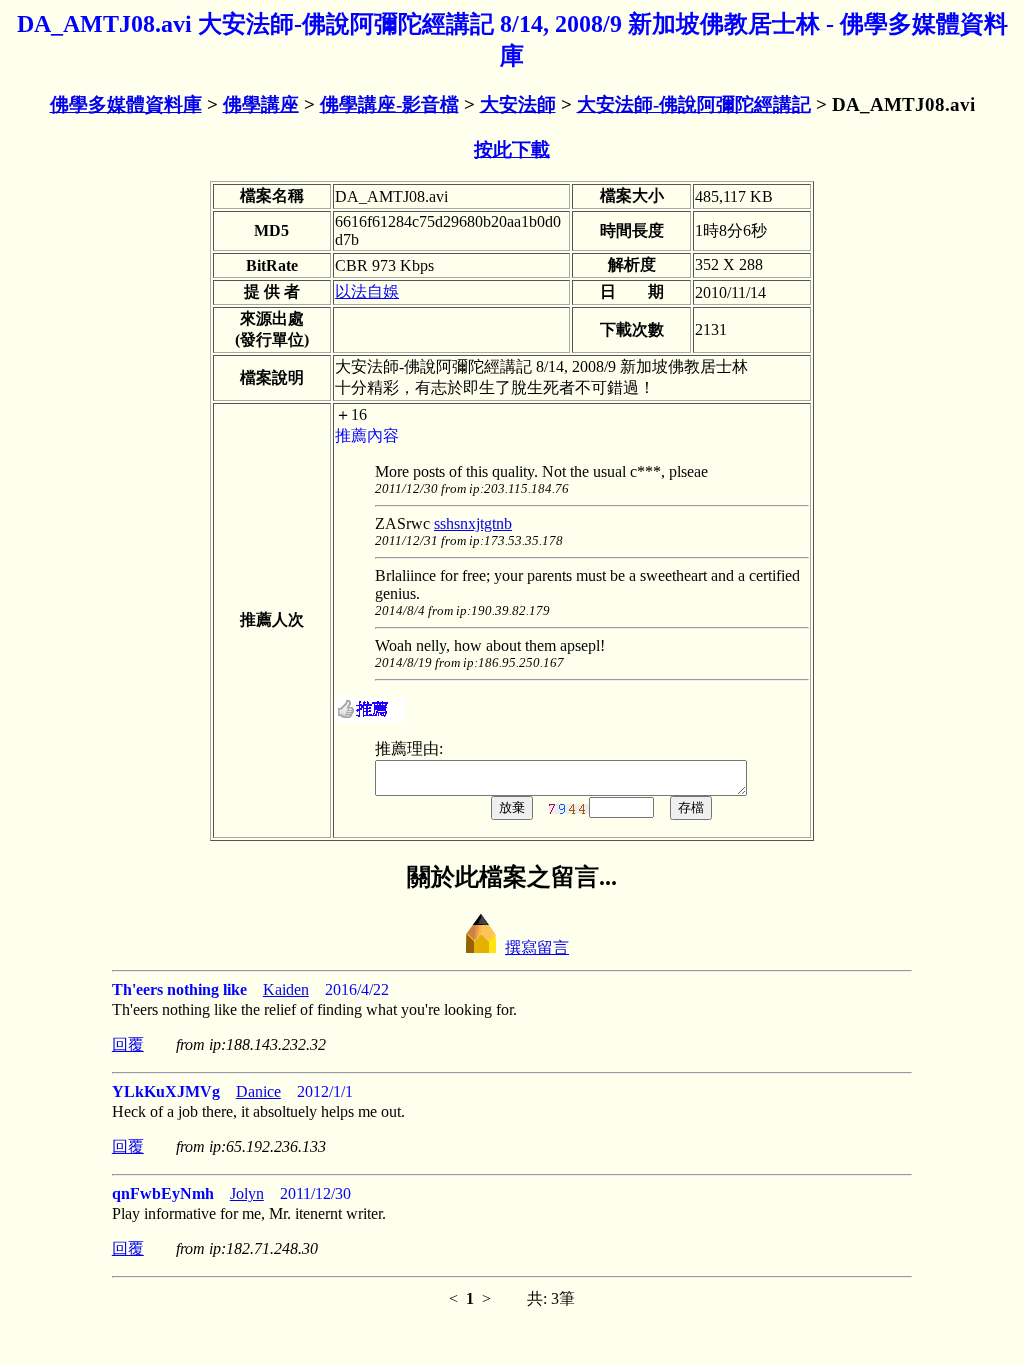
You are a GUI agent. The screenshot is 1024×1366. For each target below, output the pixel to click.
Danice (258, 1091)
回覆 (128, 1044)
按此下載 (512, 149)
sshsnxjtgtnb (473, 523)
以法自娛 (367, 291)
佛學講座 (261, 104)
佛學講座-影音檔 (389, 104)
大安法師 (518, 104)
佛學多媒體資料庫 (126, 104)
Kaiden (286, 989)
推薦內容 (367, 435)
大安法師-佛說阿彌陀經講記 (694, 104)
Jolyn (247, 1193)
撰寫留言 (537, 947)
